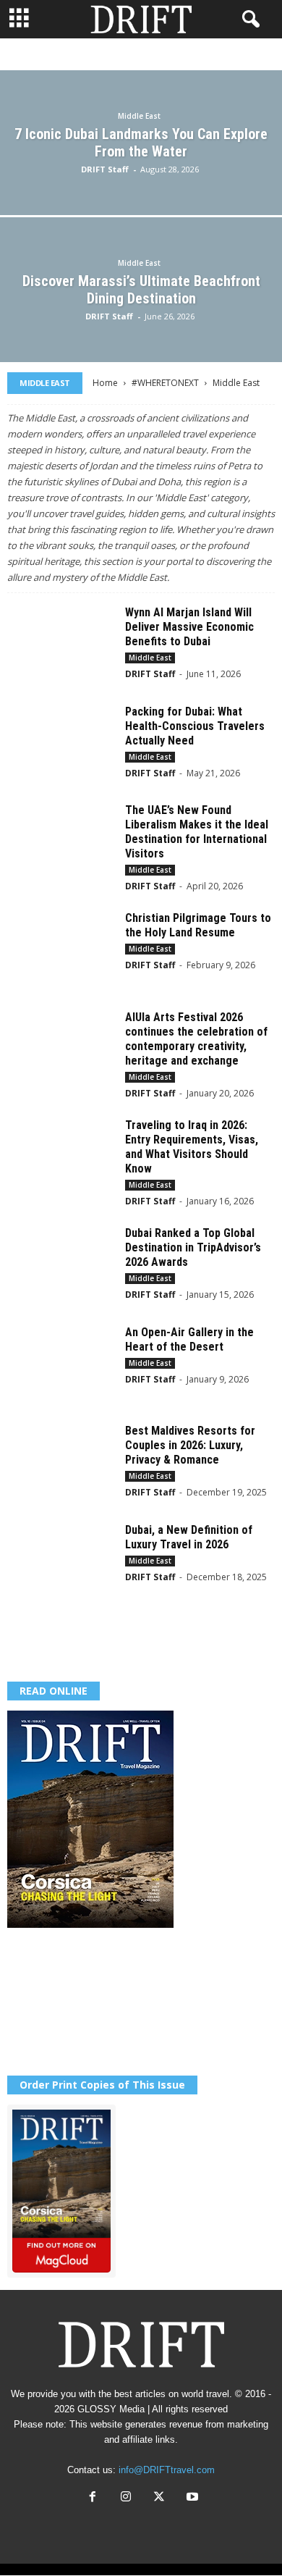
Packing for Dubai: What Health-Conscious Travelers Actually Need (195, 726)
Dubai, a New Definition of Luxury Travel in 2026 (189, 1537)
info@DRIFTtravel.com (167, 2470)
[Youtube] (191, 2498)
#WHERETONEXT (165, 383)
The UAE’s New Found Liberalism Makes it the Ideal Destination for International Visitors (197, 832)
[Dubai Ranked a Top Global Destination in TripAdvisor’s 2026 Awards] (61, 1266)
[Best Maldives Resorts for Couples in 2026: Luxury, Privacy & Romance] (61, 1464)
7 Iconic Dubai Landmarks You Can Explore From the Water (141, 143)
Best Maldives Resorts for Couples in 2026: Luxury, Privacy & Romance (190, 1445)
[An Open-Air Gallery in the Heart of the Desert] (61, 1365)
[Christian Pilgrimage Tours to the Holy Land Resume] (61, 951)
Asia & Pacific (161, 55)
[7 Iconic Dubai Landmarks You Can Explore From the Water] (141, 181)
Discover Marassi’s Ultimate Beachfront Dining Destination (141, 290)
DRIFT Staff (105, 169)
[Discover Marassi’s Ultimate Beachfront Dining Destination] (141, 328)
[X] (159, 2498)
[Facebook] (93, 2498)
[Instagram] (126, 2498)
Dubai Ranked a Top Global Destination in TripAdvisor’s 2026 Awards (193, 1247)
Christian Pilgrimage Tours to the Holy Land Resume (198, 925)
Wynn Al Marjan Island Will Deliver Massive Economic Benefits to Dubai (189, 627)
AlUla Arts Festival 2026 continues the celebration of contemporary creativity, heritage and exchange (196, 1039)
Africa (98, 55)
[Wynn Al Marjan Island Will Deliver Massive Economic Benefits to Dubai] (61, 646)
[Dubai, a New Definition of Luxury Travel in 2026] (61, 1563)
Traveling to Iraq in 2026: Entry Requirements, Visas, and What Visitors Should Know (192, 1147)
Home (105, 383)
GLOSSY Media (111, 2409)
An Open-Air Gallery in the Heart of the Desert (189, 1339)
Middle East (139, 116)
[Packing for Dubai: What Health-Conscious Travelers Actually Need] (61, 745)
